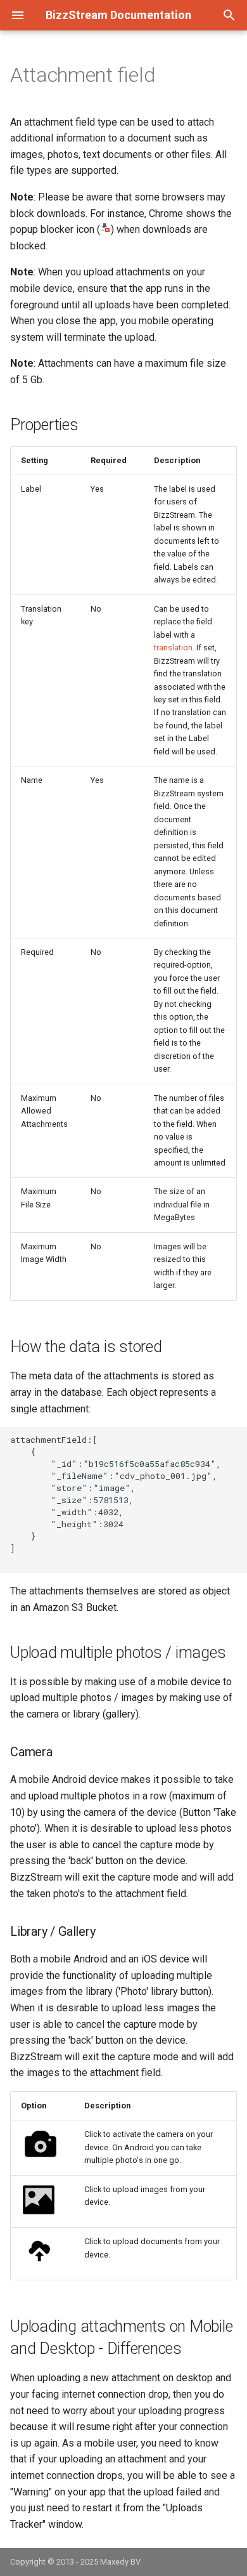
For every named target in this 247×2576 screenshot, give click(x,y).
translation (173, 647)
